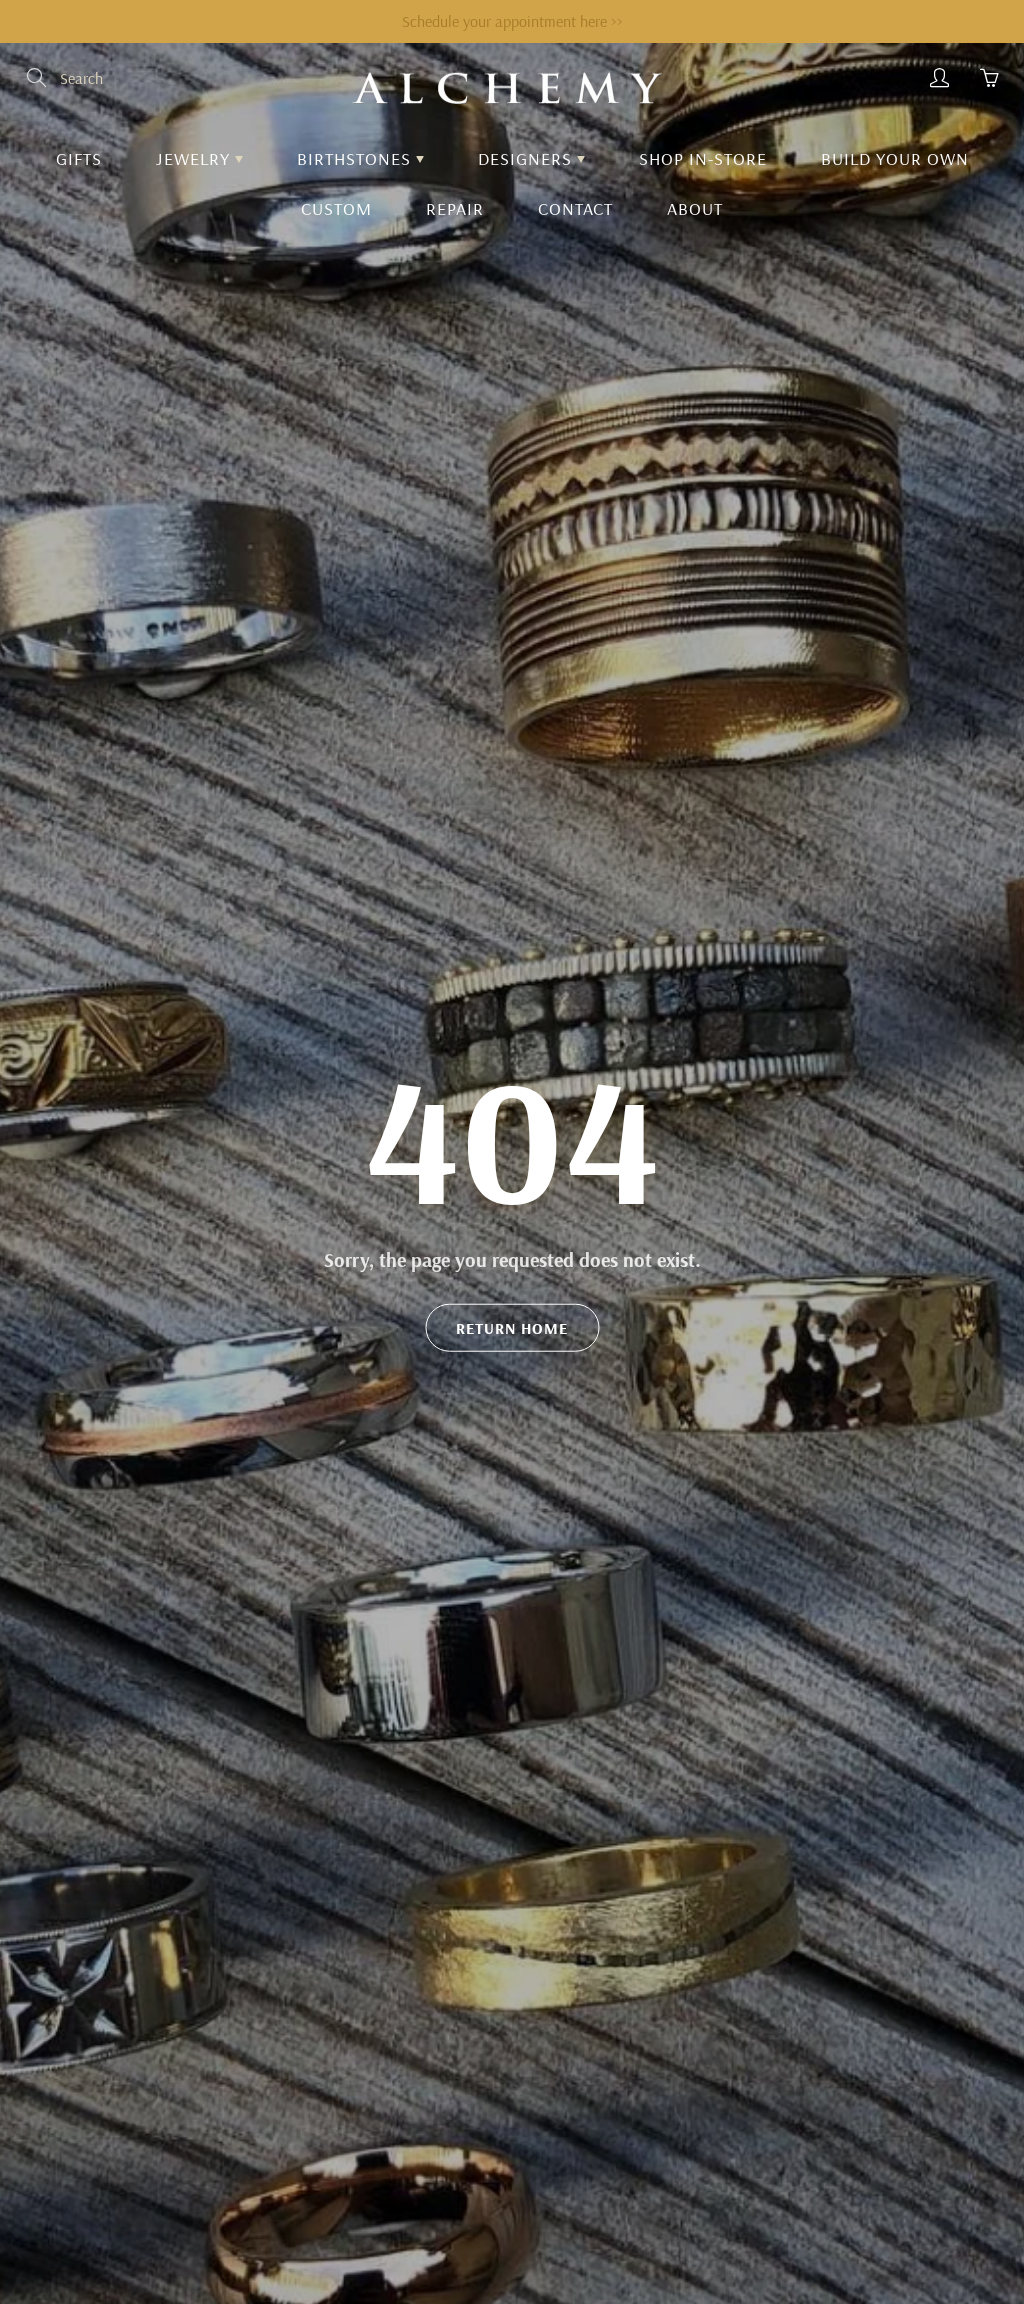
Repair (455, 208)
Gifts (79, 158)
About (695, 208)
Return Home (512, 1328)
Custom (336, 208)
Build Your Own (895, 158)
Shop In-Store (703, 158)
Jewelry (195, 158)
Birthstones (356, 158)
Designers (527, 158)
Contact (575, 208)
